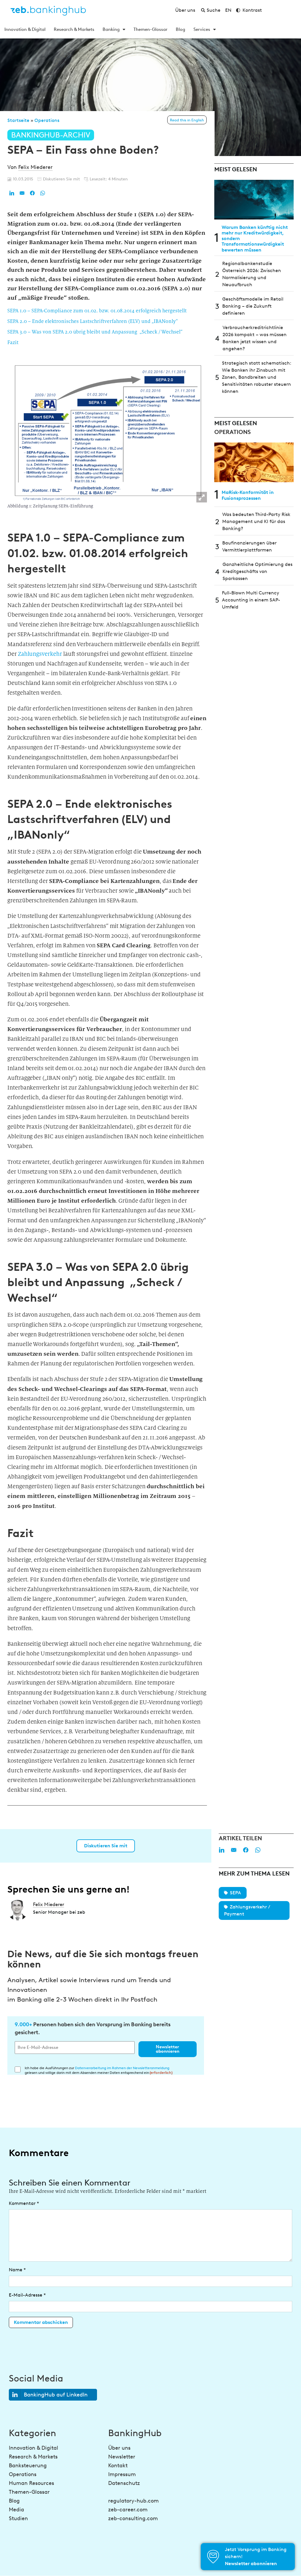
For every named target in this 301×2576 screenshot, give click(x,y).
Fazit (13, 342)
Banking (111, 29)
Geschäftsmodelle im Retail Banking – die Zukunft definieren (253, 306)
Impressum (122, 2474)
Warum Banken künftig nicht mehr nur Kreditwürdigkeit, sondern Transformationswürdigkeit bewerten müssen (255, 239)
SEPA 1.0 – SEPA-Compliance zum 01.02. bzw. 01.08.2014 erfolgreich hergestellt (97, 311)
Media (16, 2510)
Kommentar (24, 2203)
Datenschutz (124, 2483)
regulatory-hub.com (133, 2501)
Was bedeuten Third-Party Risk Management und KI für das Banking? (256, 521)
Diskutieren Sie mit (106, 1846)
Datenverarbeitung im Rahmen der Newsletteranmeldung (122, 2068)
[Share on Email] (22, 193)
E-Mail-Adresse (27, 2295)
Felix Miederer (35, 167)
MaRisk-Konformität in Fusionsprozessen (248, 495)
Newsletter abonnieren (168, 2049)
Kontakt (118, 2466)
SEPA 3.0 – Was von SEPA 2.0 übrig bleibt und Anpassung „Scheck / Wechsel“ (95, 332)
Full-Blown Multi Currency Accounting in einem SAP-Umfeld (251, 600)
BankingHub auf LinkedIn (56, 2395)
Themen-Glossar (150, 29)
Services (202, 29)
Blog (180, 29)
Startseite (18, 120)
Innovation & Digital (25, 29)
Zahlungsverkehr (40, 654)
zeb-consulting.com (133, 2518)
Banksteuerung (28, 2466)
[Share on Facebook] (32, 193)
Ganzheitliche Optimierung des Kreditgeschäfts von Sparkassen (257, 571)
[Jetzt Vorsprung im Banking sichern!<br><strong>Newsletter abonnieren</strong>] (213, 2557)
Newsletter (122, 2457)
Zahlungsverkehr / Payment (247, 1910)
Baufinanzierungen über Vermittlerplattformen (249, 546)
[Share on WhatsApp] (43, 193)
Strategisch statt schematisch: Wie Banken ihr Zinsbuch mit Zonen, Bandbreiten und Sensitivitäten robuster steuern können (257, 377)
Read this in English (187, 120)
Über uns (119, 2448)
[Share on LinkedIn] (12, 193)
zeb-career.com (128, 2510)
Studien (18, 2518)
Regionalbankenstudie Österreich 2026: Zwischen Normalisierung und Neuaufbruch (252, 274)
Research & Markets (74, 29)
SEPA (235, 1893)
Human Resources (31, 2483)
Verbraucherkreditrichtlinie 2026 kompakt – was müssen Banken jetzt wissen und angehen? (255, 338)
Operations (47, 120)
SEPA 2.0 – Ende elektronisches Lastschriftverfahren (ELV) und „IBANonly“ (93, 321)
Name (17, 2270)
